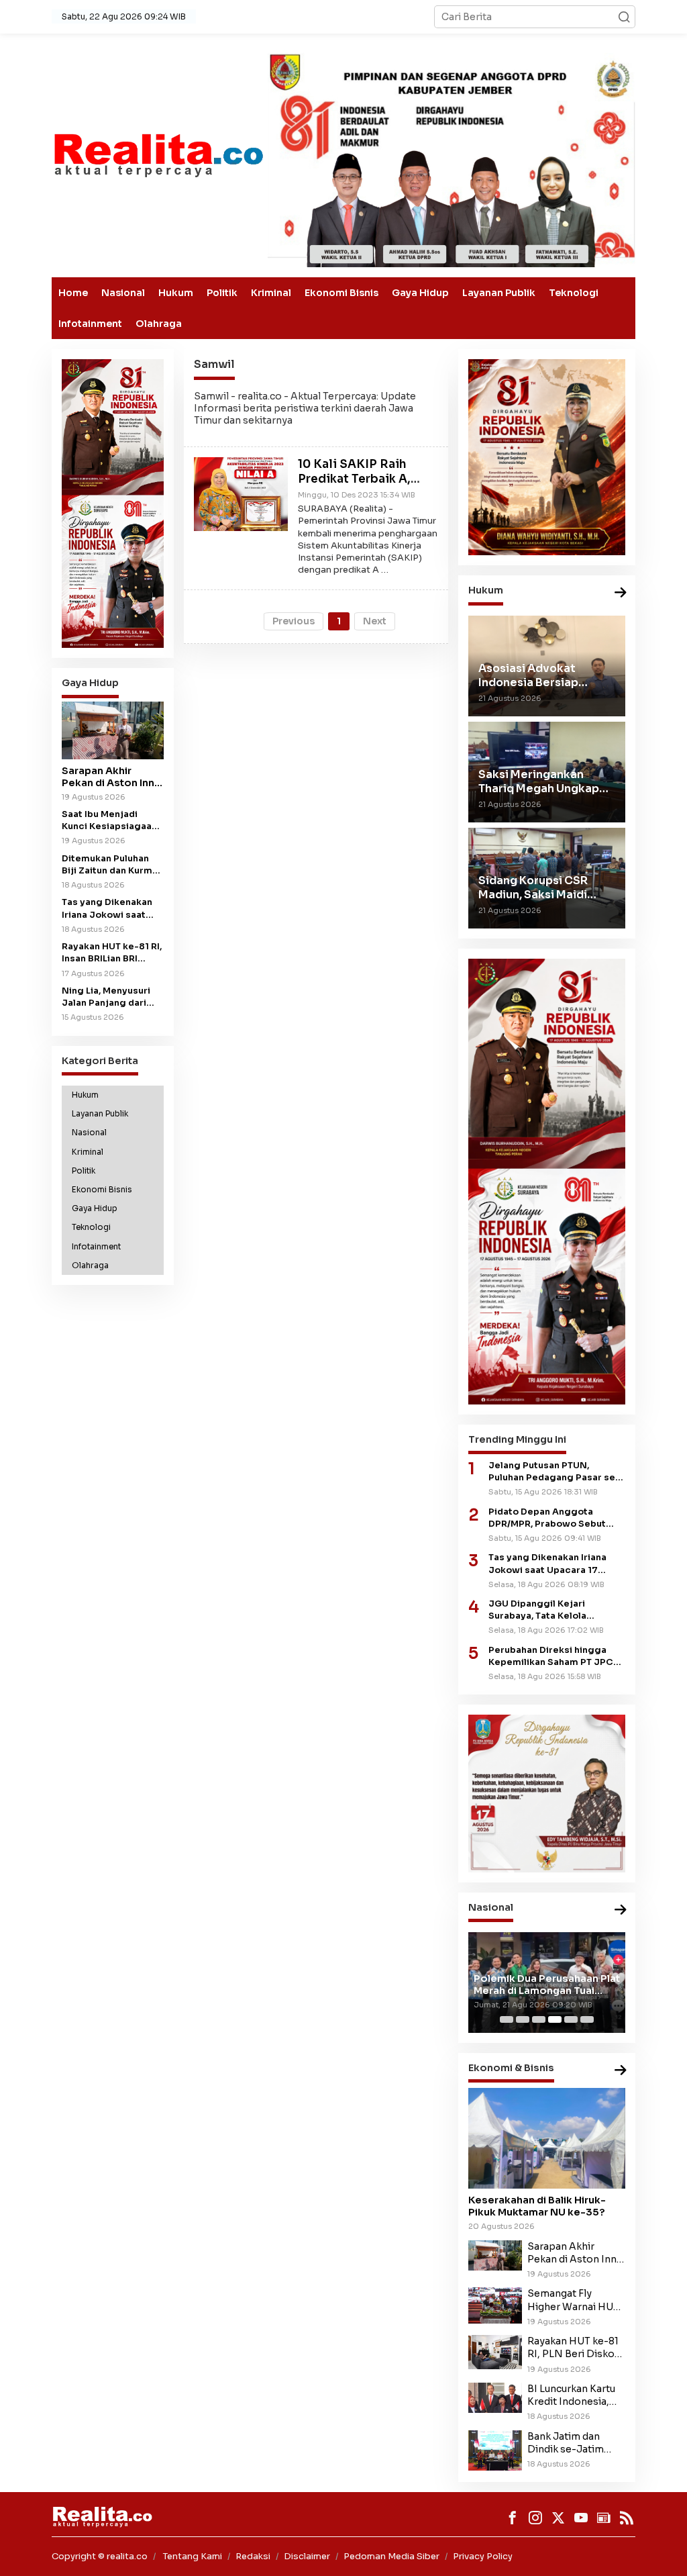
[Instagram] (535, 2518)
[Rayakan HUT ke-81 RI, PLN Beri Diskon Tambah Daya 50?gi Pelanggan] (495, 2351)
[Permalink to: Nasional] (621, 1910)
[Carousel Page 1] (507, 2019)
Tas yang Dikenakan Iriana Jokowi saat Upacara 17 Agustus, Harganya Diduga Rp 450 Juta (109, 909)
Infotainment (90, 324)
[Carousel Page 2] (523, 2019)
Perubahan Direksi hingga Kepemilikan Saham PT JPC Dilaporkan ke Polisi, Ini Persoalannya (551, 1657)
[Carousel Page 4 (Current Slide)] (555, 2019)
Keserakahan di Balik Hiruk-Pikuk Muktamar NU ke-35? (537, 2206)
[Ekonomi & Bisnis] (621, 2071)
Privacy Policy (483, 2556)
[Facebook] (513, 2518)
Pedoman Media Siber (391, 2556)
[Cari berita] (624, 17)
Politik (222, 293)
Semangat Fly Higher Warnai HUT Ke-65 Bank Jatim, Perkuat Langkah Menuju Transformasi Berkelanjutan (573, 2300)
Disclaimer (307, 2556)
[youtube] (581, 2518)
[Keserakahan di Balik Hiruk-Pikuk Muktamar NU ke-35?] (547, 2138)
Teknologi (574, 293)
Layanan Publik (499, 293)
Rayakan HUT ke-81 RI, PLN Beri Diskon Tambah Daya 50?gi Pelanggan (574, 2348)
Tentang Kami (193, 2556)
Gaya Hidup (420, 293)
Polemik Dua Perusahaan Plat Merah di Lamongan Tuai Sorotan (547, 1985)
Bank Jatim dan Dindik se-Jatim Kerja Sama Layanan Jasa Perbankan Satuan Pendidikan (575, 2443)
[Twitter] (558, 2518)
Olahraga (159, 324)
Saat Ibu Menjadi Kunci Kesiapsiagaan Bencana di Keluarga (109, 821)
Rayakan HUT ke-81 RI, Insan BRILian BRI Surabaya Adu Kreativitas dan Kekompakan (112, 953)
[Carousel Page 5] (571, 2019)
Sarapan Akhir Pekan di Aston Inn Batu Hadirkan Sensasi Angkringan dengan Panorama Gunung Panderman (112, 777)
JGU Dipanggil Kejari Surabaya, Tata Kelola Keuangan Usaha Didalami (547, 1610)
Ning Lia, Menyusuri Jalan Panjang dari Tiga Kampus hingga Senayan (108, 997)
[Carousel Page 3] (539, 2019)
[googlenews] (604, 2518)
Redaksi (253, 2556)
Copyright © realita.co (100, 2556)
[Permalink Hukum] (621, 593)
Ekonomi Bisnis (341, 293)
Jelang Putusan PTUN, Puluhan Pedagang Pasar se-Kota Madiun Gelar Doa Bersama (554, 1472)
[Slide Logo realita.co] (158, 154)
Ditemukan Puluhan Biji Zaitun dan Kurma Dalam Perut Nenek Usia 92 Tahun (110, 865)
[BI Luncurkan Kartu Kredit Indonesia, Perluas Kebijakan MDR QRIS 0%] (495, 2397)
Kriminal (271, 293)
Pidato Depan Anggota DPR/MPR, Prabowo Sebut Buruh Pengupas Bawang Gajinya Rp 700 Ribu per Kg (551, 1518)
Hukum (176, 293)
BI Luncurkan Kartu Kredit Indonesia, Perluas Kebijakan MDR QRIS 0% (571, 2395)
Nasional (123, 293)
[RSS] (627, 2518)
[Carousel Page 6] (587, 2019)
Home (73, 293)
